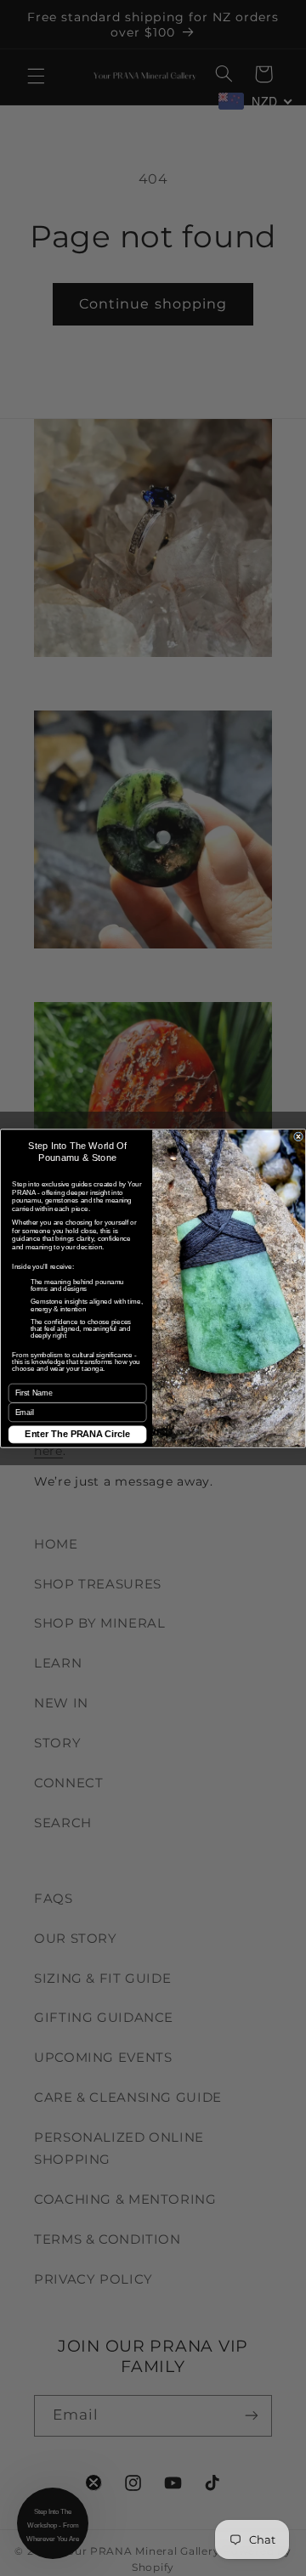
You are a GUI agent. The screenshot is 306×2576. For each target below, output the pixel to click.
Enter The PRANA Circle (77, 1434)
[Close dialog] (299, 1136)
